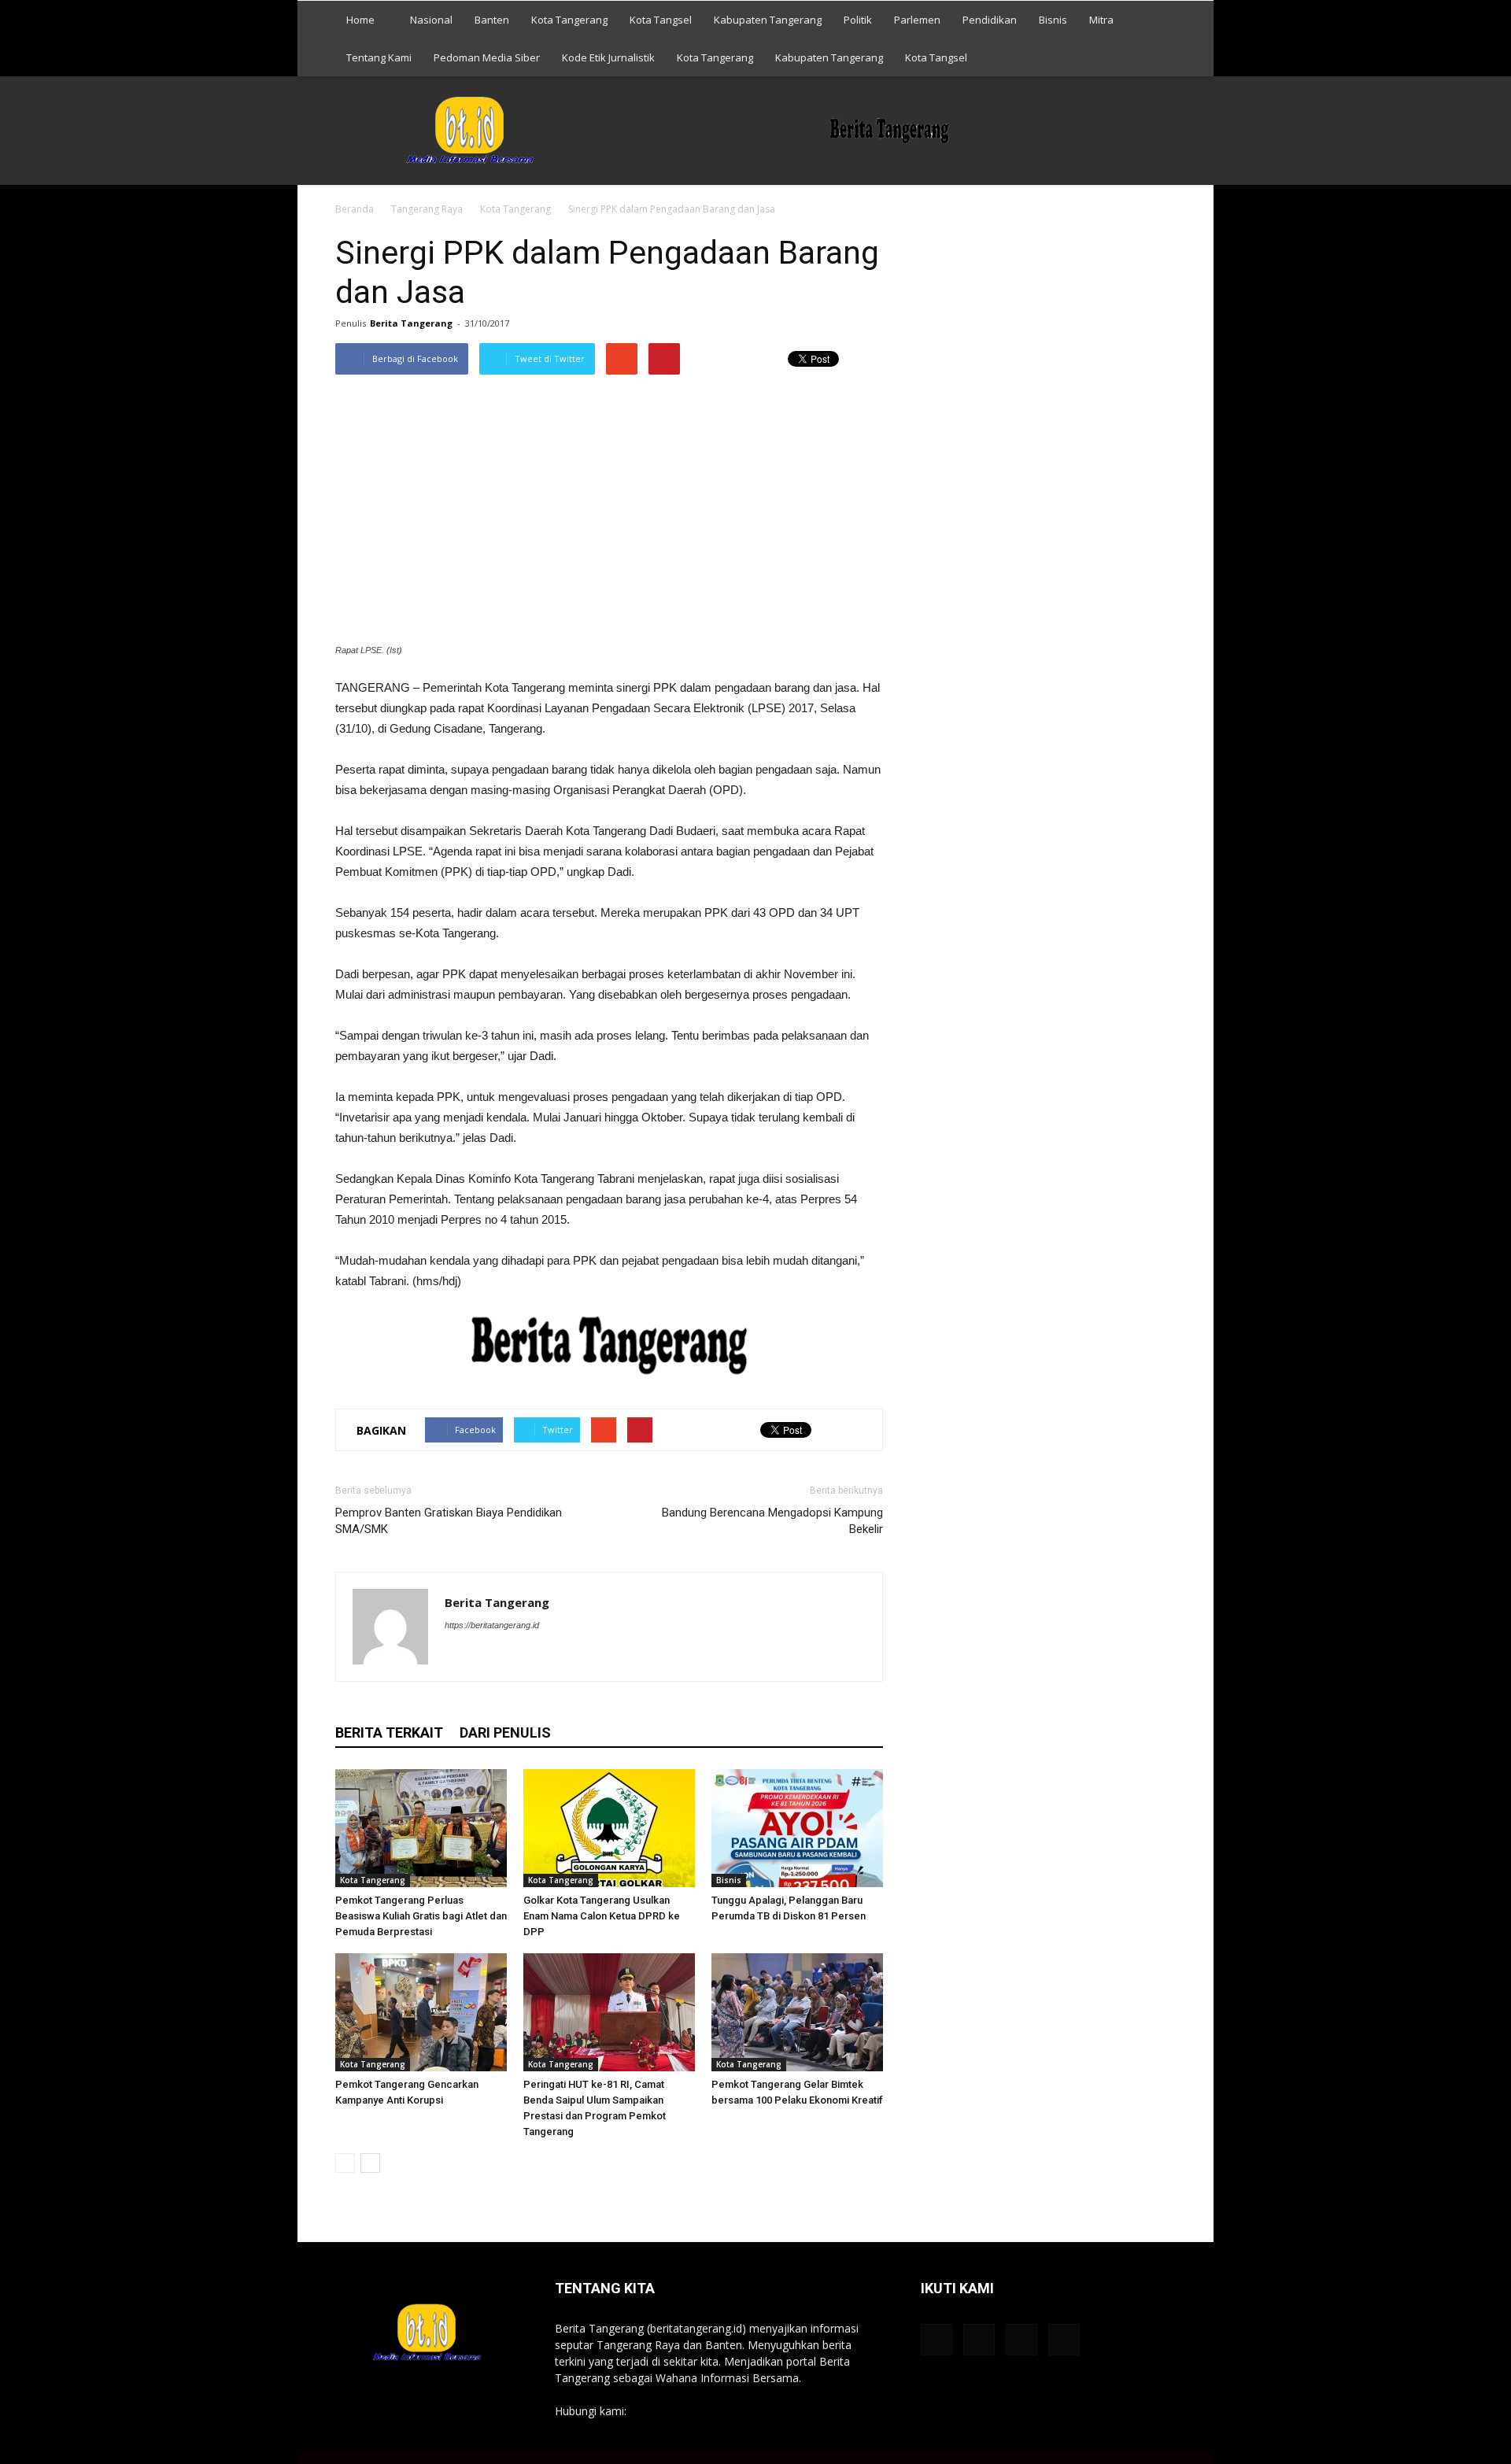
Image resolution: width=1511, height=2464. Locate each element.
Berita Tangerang (411, 323)
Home (360, 20)
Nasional (431, 20)
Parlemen (917, 20)
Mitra (1101, 20)
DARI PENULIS (505, 1733)
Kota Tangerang (569, 20)
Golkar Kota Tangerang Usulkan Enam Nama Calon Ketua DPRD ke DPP (602, 1916)
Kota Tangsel (661, 20)
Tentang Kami (379, 57)
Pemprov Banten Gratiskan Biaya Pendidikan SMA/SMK (449, 1521)
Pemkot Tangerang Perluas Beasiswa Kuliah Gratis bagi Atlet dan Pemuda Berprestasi (421, 1916)
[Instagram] (514, 1657)
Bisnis (1053, 20)
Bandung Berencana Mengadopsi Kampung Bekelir (772, 1521)
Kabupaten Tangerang (768, 20)
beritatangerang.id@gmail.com (707, 2411)
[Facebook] (458, 1657)
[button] (1157, 39)
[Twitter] (543, 1657)
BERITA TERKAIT (389, 1733)
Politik (858, 20)
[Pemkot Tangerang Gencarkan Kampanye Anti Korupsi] (421, 2012)
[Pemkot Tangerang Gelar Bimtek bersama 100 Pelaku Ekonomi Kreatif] (797, 2012)
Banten (492, 20)
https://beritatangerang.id (492, 1625)
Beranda (355, 209)
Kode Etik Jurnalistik (608, 57)
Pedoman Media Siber (487, 57)
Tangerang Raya (427, 209)
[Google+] (486, 1657)
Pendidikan (990, 20)
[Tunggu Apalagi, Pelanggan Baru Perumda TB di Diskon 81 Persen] (797, 1828)
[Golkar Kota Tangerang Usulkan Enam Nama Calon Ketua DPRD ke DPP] (609, 1828)
